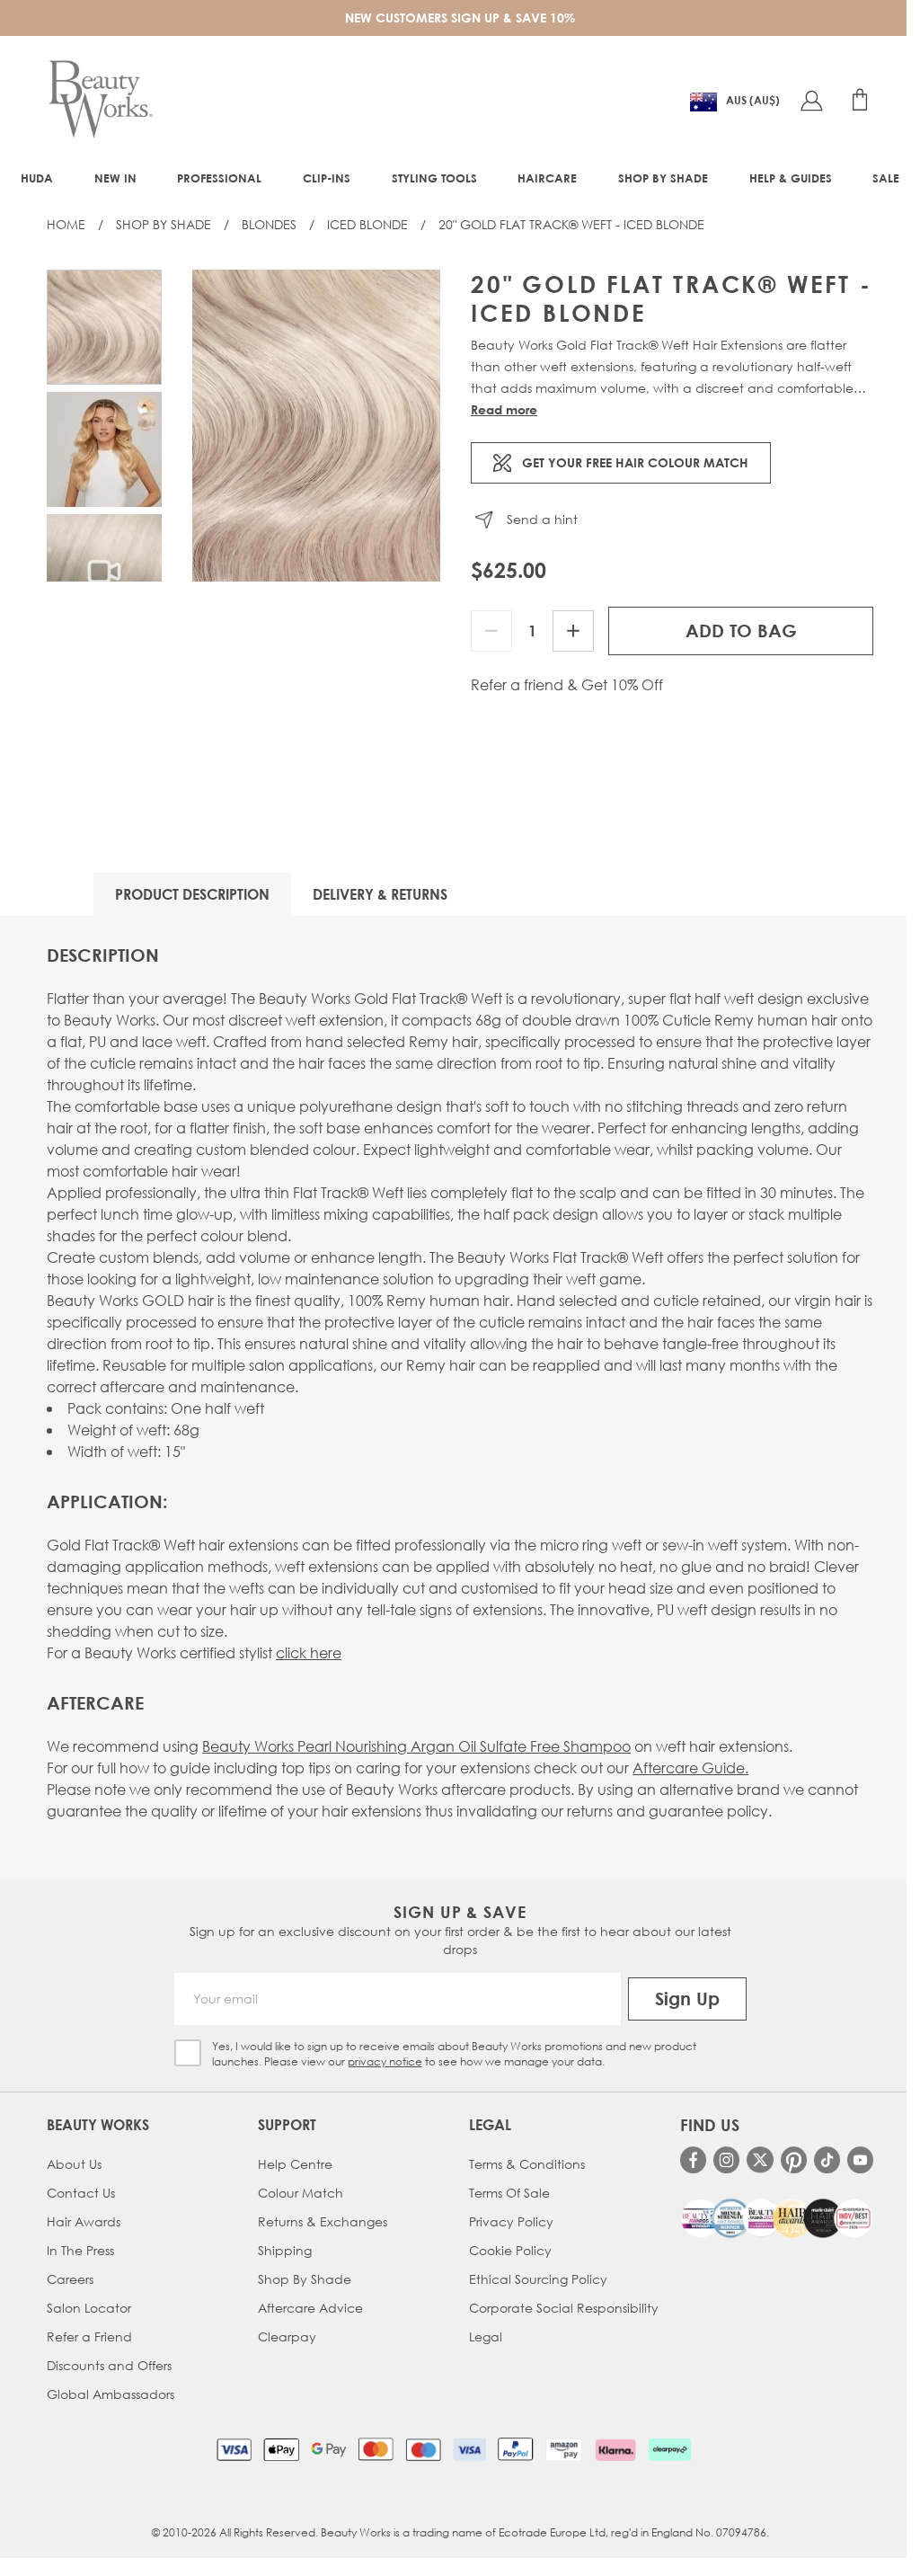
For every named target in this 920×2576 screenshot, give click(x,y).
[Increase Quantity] (573, 631)
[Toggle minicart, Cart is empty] (860, 100)
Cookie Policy (510, 2250)
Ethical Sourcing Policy (538, 2279)
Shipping (285, 2250)
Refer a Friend (89, 2336)
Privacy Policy (511, 2221)
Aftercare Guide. (690, 1768)
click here (309, 1652)
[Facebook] (693, 2159)
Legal (486, 2336)
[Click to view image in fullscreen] (316, 426)
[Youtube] (860, 2159)
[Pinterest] (794, 2159)
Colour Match (301, 2193)
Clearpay (287, 2336)
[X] (760, 2160)
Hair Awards (84, 2221)
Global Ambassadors (111, 2394)
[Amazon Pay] (564, 2449)
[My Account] (811, 100)
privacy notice (385, 2061)
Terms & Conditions (527, 2164)
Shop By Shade (164, 224)
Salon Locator (89, 2308)
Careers (70, 2279)
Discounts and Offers (109, 2365)
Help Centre (295, 2164)
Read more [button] (504, 409)
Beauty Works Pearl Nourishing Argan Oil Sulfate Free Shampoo (416, 1746)
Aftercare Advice (310, 2308)
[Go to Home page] (101, 100)
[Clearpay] (670, 2449)
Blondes (269, 224)
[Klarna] (615, 2449)
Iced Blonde (367, 224)
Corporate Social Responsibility (564, 2308)
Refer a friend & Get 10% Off (567, 685)
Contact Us (81, 2193)
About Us (74, 2164)
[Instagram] (726, 2159)
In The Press (80, 2250)
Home (66, 224)
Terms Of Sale (509, 2193)
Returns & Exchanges (323, 2221)
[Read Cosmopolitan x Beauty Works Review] (777, 2218)
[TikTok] (827, 2159)
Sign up (687, 1999)
